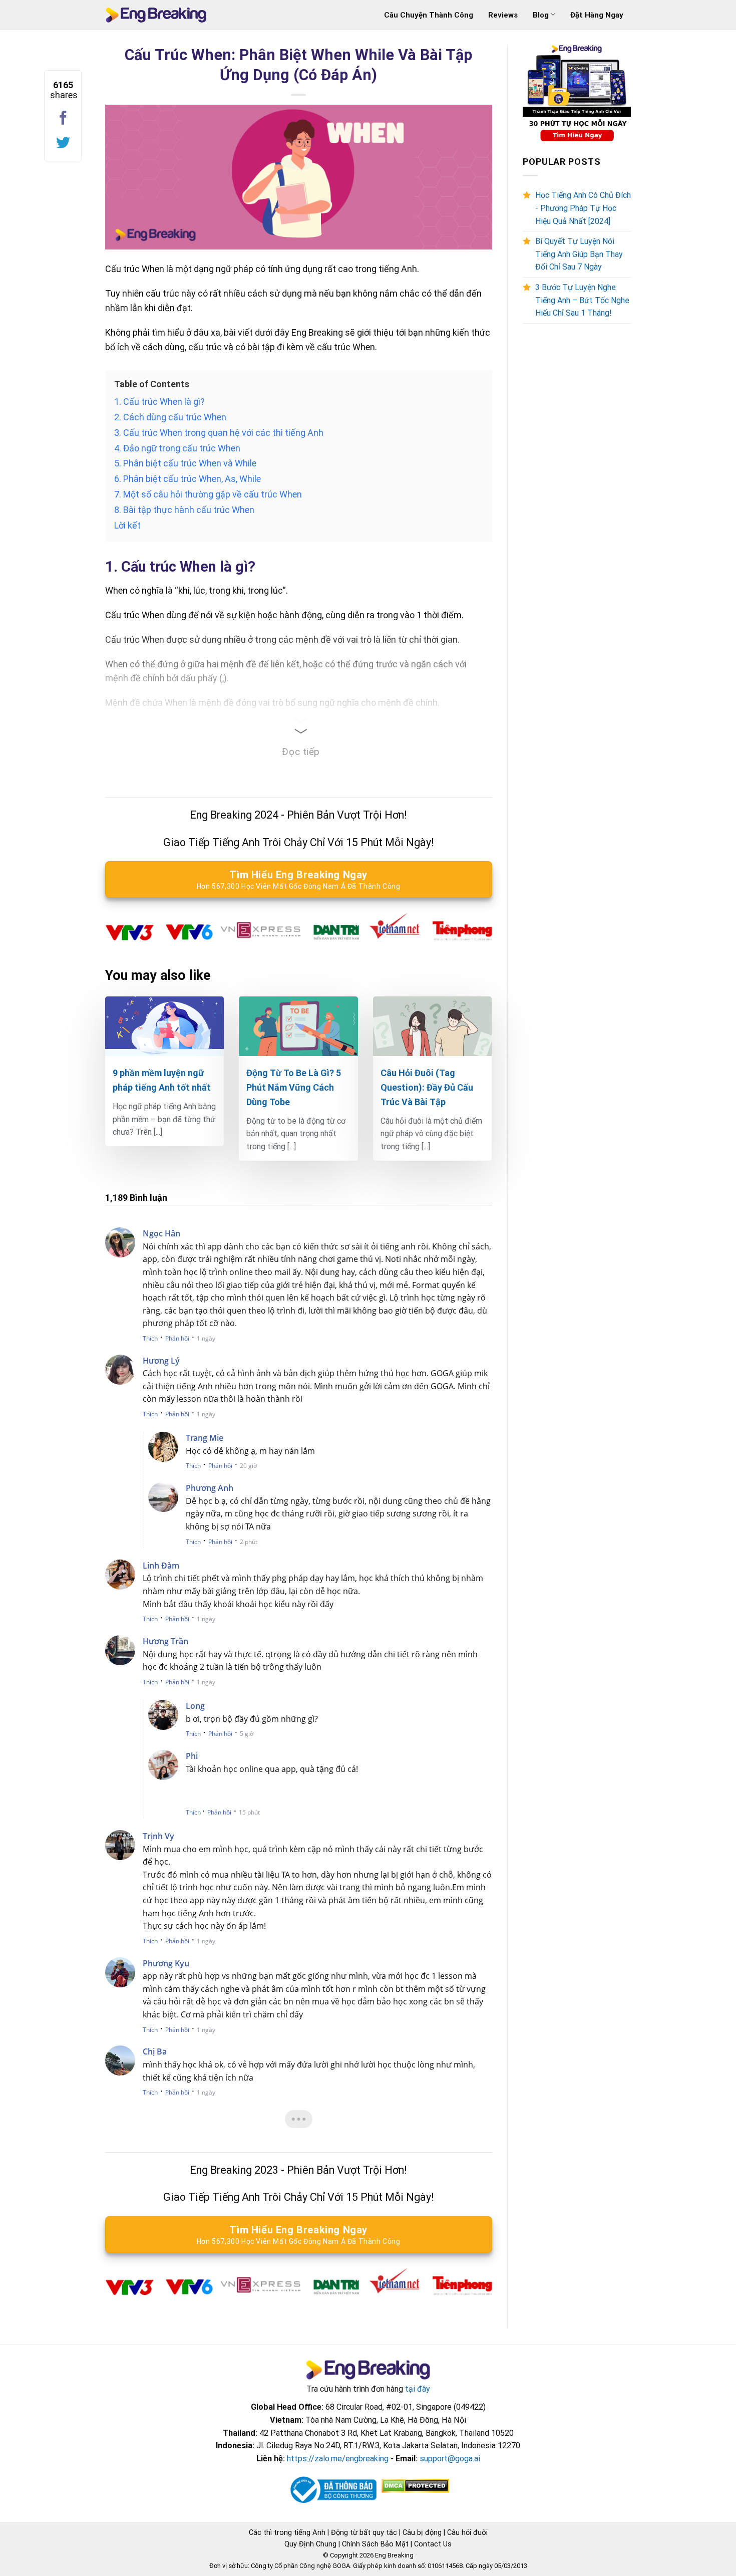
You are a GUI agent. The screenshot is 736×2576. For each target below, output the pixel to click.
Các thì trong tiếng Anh (287, 2532)
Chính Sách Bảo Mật (375, 2544)
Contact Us (433, 2544)
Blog (541, 15)
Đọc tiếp (301, 752)
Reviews (503, 15)
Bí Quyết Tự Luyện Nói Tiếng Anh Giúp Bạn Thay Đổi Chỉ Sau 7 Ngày (579, 254)
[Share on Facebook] (63, 118)
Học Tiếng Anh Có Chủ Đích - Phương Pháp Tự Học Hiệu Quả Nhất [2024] (583, 208)
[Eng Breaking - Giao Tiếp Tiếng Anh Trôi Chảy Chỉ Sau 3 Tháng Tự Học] (156, 15)
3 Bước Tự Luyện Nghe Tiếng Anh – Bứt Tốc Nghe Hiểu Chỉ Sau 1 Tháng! (582, 300)
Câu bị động (422, 2532)
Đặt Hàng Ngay (597, 15)
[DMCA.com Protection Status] (414, 2486)
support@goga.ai (450, 2459)
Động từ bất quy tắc (364, 2532)
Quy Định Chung (310, 2544)
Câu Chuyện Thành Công (429, 15)
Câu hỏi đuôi (467, 2532)
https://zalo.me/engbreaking (338, 2459)
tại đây (418, 2389)
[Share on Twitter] (63, 143)
